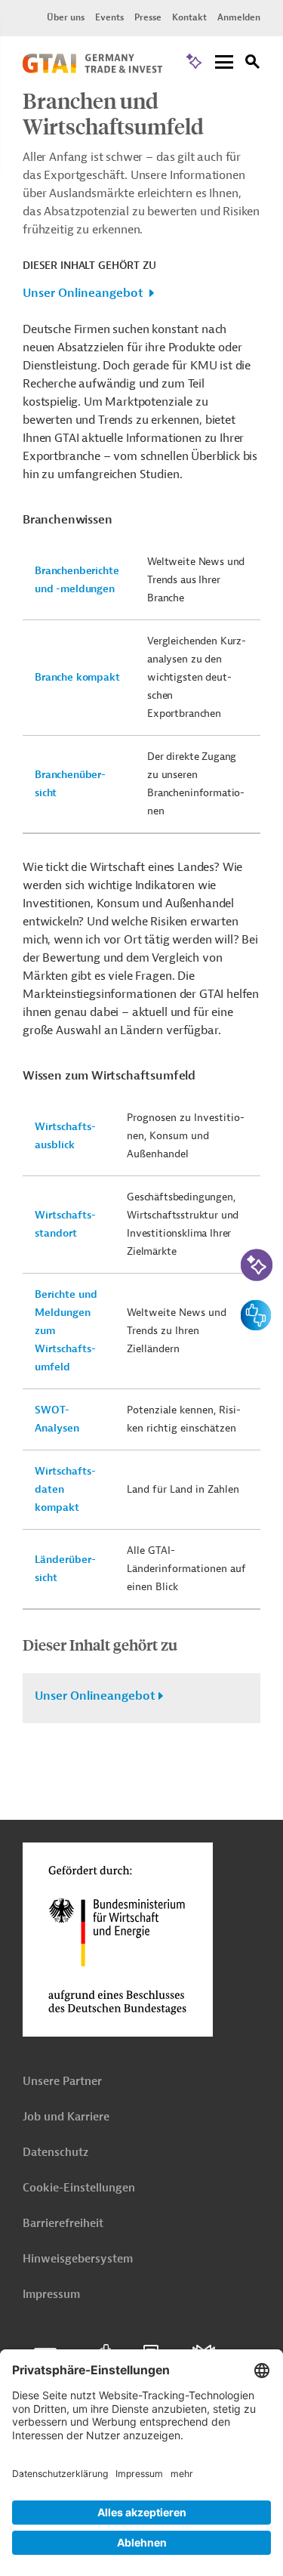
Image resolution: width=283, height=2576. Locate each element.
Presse (148, 17)
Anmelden (239, 17)
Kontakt (189, 17)
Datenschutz (55, 2153)
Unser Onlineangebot (83, 293)
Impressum (51, 2295)
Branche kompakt (77, 677)
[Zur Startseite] (92, 69)
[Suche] (253, 64)
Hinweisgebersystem (78, 2259)
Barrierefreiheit (63, 2224)
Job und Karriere (66, 2117)
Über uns (66, 17)
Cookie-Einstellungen (79, 2188)
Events (109, 17)
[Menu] (224, 63)
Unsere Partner (62, 2082)
